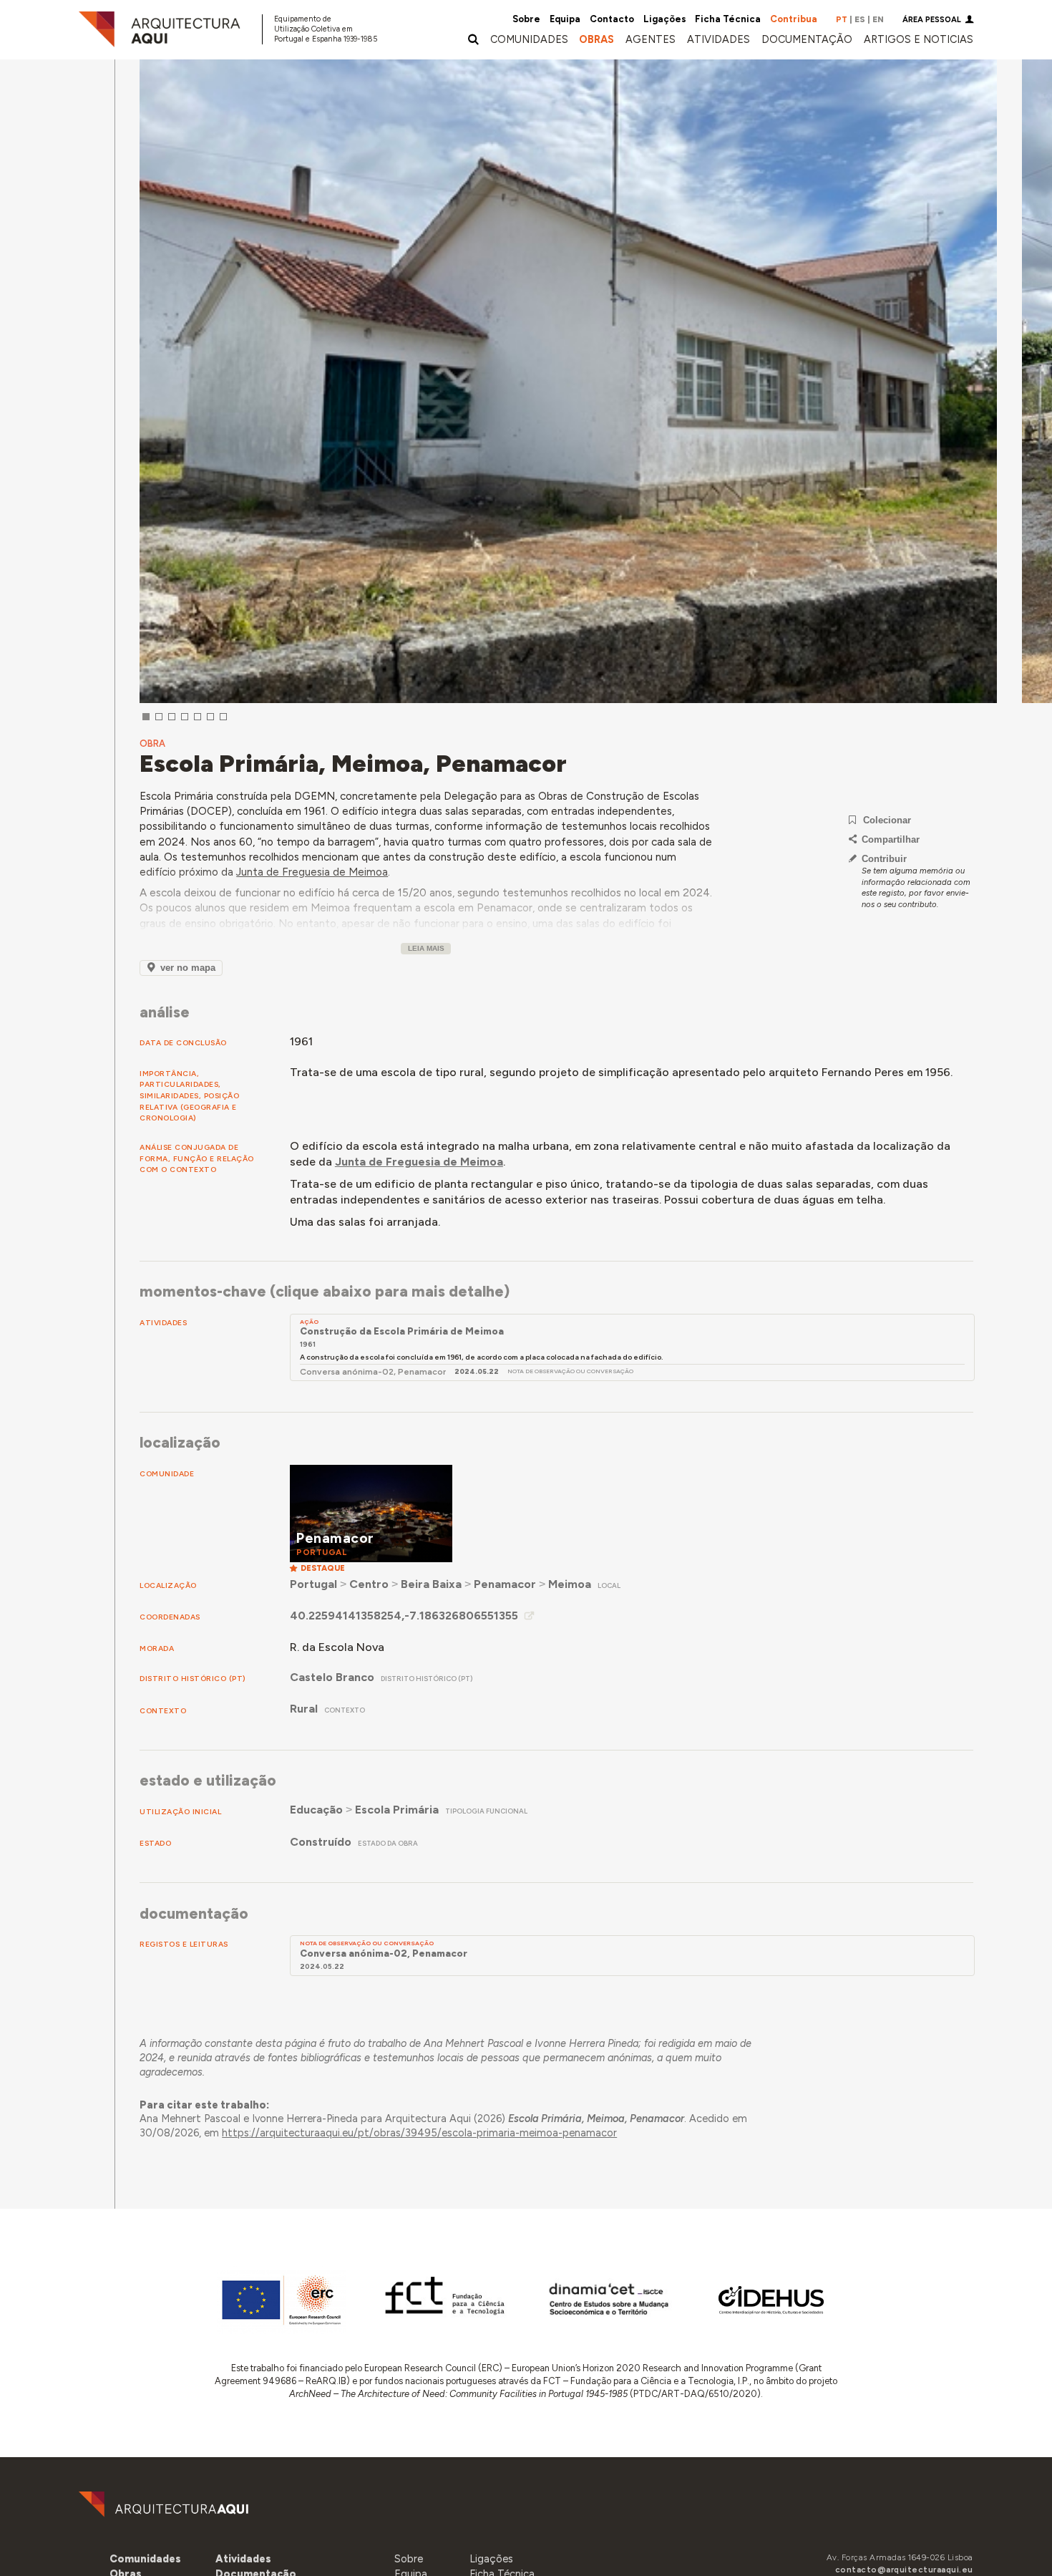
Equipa (565, 19)
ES (860, 19)
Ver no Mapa (188, 968)
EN (878, 19)
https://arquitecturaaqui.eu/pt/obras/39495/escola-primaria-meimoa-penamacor (419, 2133)
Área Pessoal (932, 20)
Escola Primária (397, 1810)
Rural (304, 1709)
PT (842, 19)
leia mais (426, 948)
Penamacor (505, 1584)
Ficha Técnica (728, 19)
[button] (651, 39)
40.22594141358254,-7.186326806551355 (404, 1616)
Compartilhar (891, 839)
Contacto (612, 19)
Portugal (313, 1584)
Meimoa (570, 1584)
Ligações (665, 19)
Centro (369, 1584)
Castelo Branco (332, 1677)
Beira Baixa (431, 1584)
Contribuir (884, 859)
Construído (321, 1842)
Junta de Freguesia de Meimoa (312, 872)
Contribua (794, 19)
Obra (152, 744)
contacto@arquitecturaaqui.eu (904, 2570)
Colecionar (887, 820)
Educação (316, 1810)
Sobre (526, 19)
